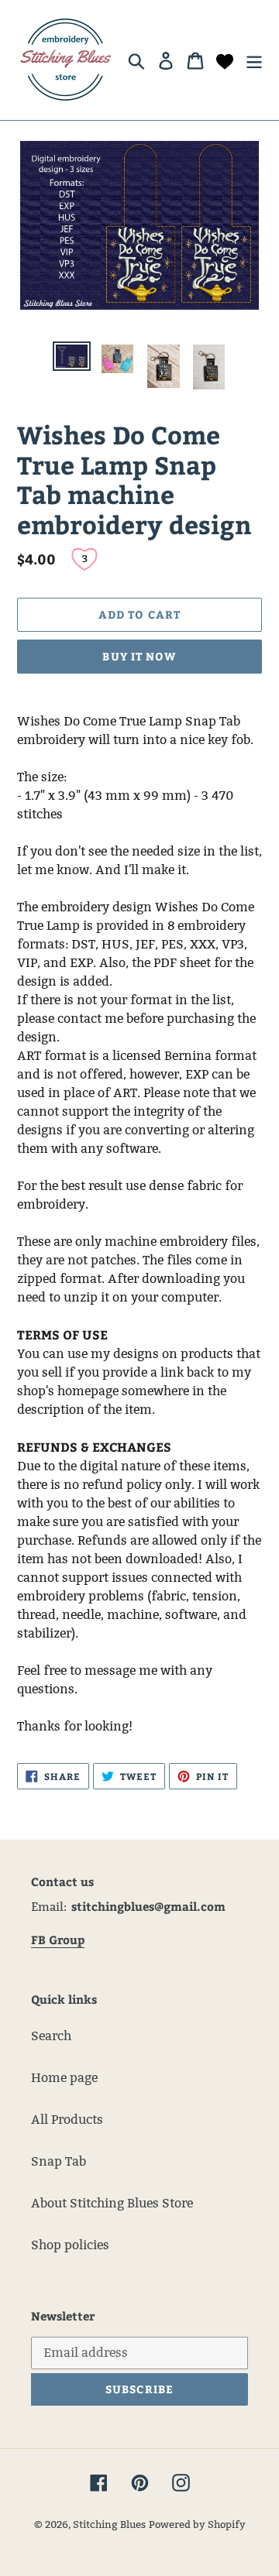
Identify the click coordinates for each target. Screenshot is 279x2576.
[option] (72, 358)
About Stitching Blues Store (112, 2203)
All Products (67, 2120)
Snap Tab (59, 2161)
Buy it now (139, 656)
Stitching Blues (109, 2524)
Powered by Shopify (197, 2524)
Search (51, 2036)
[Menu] (254, 60)
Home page (64, 2078)
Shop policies (70, 2245)
